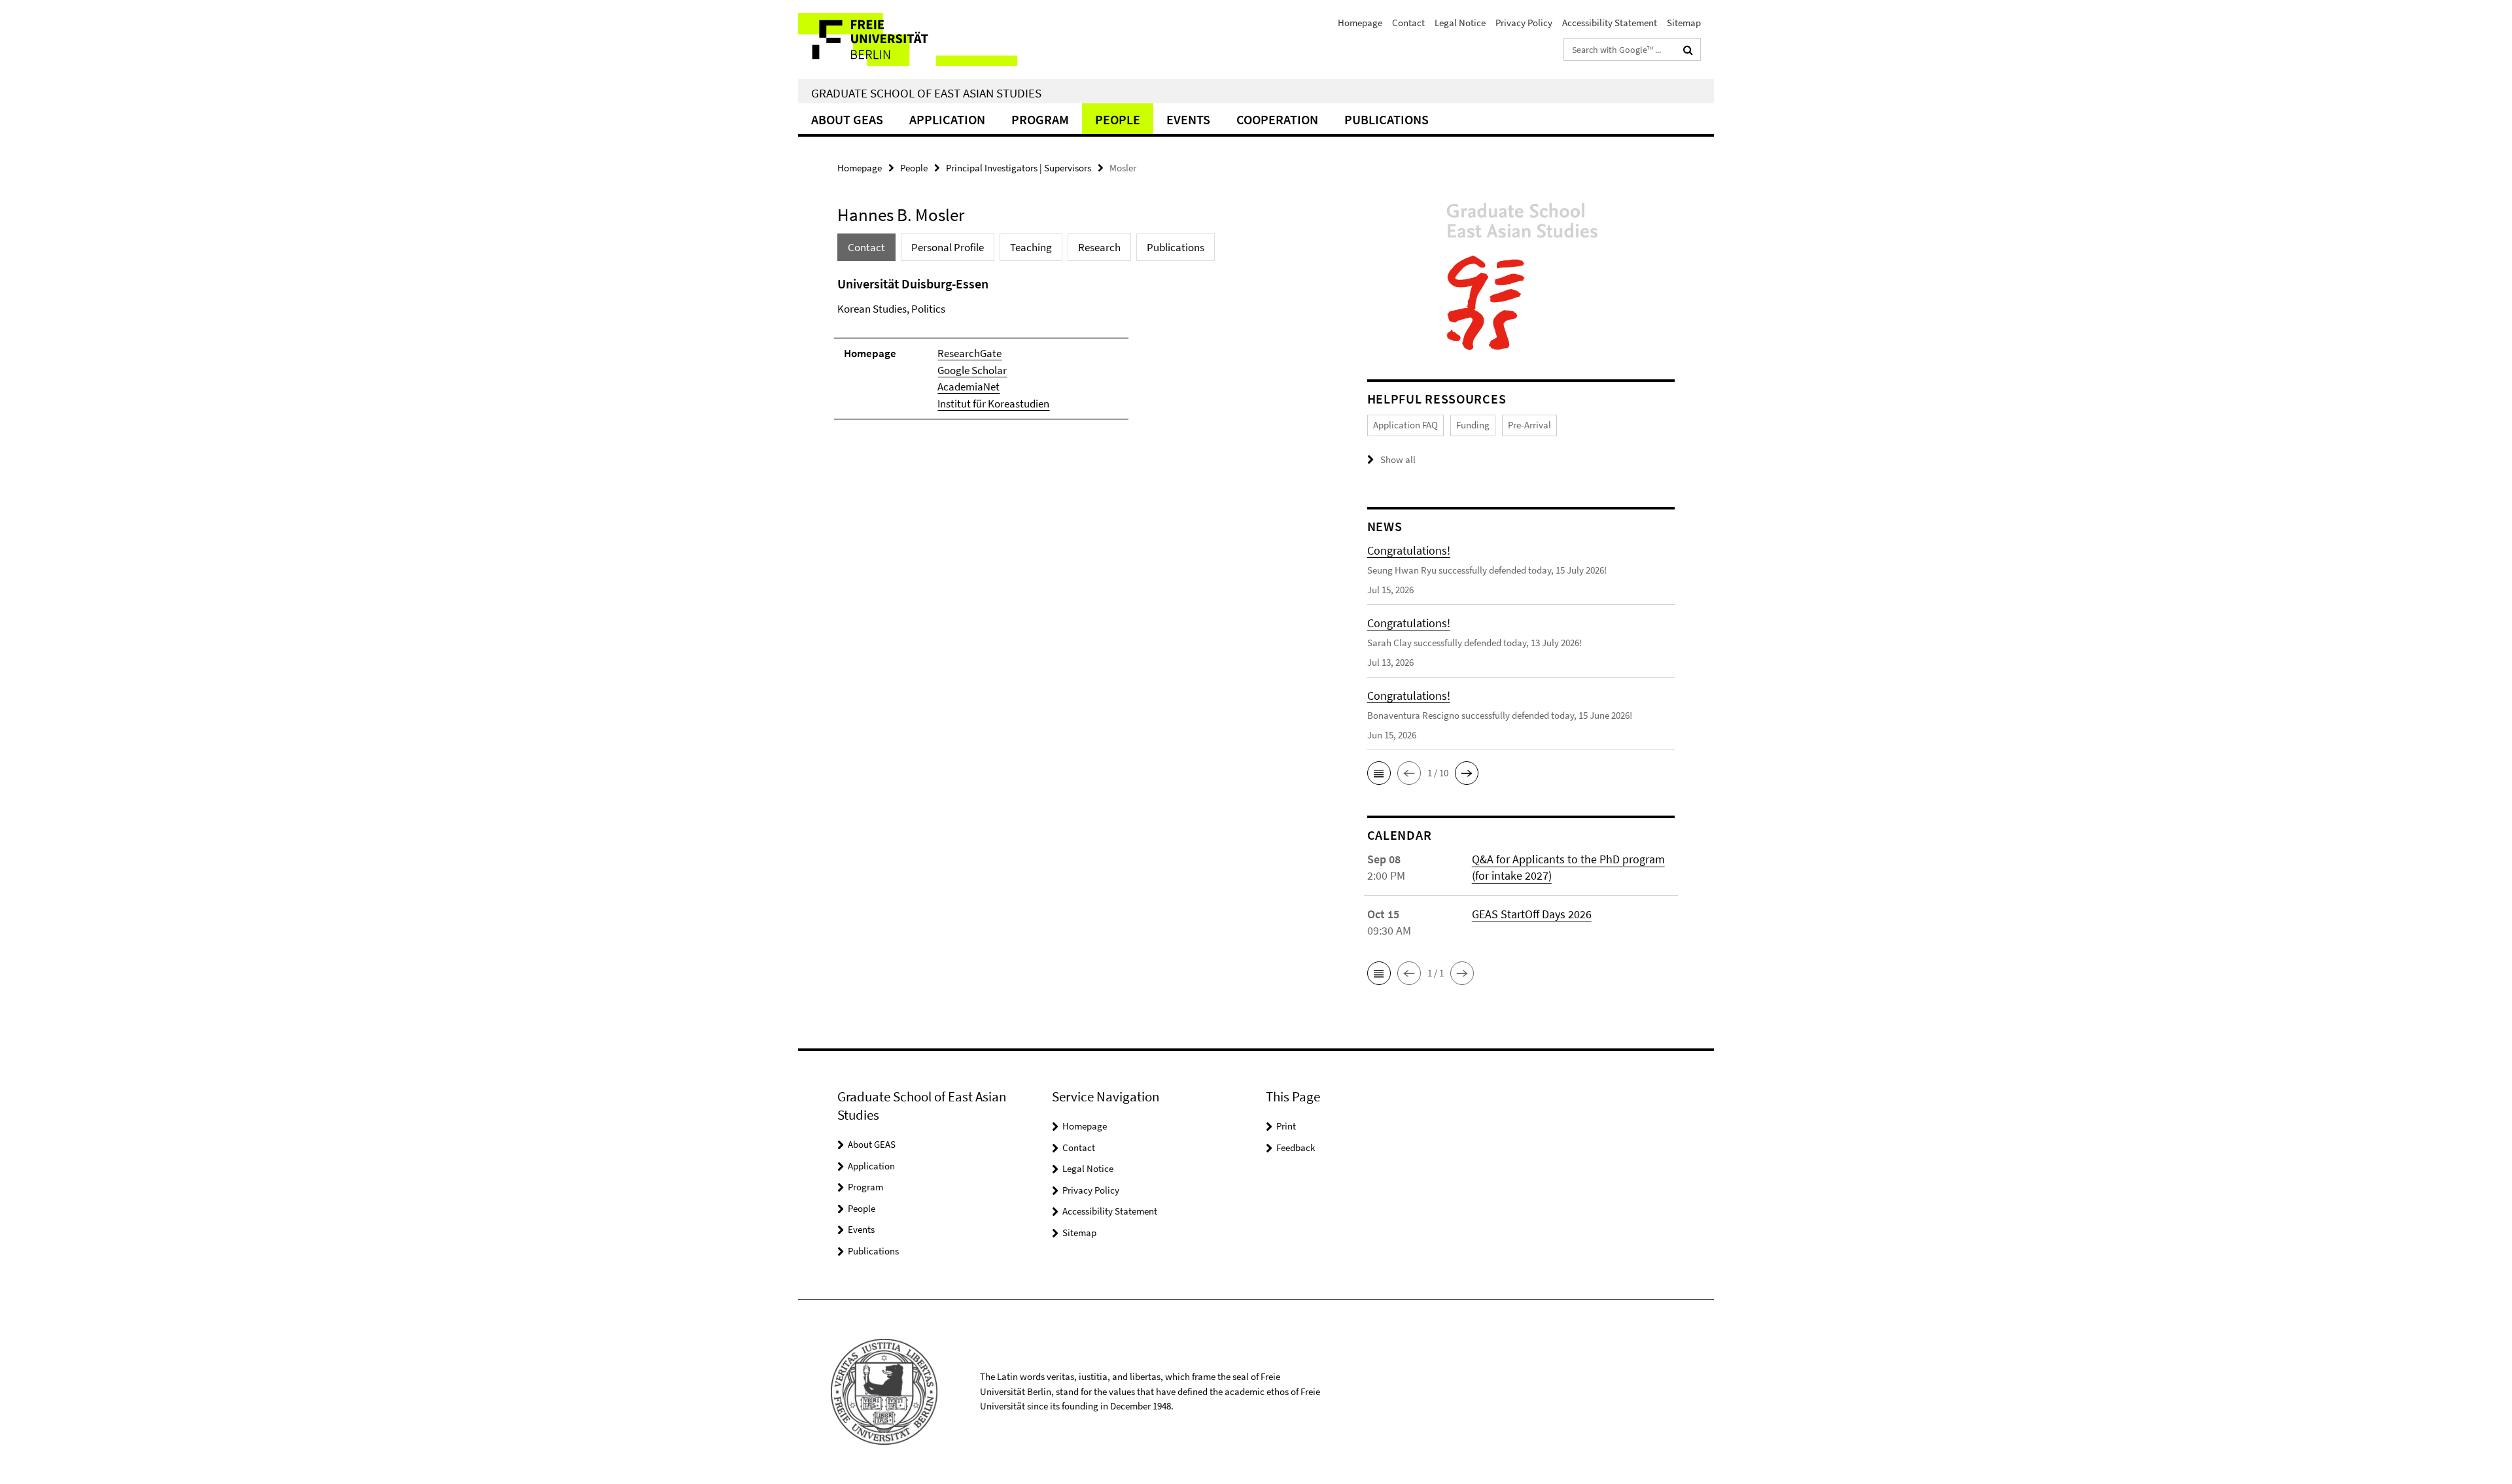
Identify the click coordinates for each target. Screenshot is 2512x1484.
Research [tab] (1099, 247)
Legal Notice (1460, 23)
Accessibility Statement (1610, 23)
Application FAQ (1405, 425)
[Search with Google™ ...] (1688, 50)
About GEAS (847, 119)
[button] (1379, 773)
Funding (1473, 425)
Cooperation (1277, 119)
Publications (1387, 119)
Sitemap (1684, 23)
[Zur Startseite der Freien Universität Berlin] (908, 40)
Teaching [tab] (1031, 247)
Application (947, 119)
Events (1188, 119)
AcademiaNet (968, 387)
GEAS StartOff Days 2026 (1532, 914)
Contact (1408, 23)
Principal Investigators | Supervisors (1019, 168)
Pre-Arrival (1529, 425)
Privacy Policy (1524, 23)
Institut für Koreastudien (993, 404)
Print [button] (1286, 1126)
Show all (1398, 459)
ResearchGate (969, 353)
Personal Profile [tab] (948, 247)
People (1118, 119)
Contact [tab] (866, 247)
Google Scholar (972, 370)
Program (1040, 119)
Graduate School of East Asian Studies (926, 93)
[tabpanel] (1077, 354)
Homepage (1360, 23)
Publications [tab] (1176, 247)
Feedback (1296, 1148)
